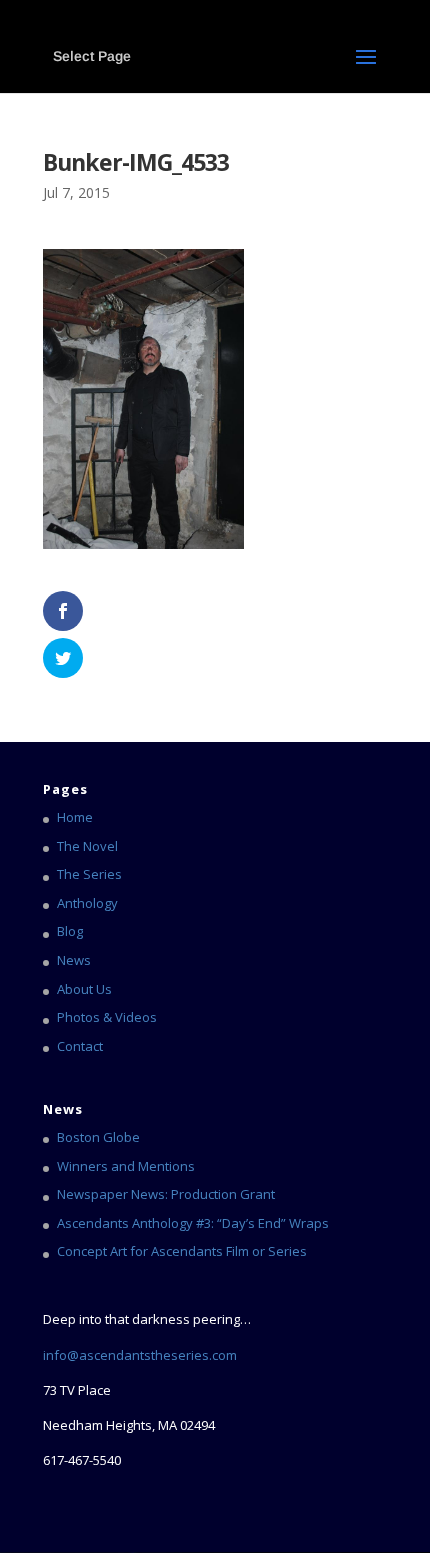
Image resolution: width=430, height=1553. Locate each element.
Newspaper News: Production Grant (166, 1194)
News (74, 960)
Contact (80, 1046)
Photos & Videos (107, 1017)
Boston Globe (98, 1137)
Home (75, 817)
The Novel (87, 846)
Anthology (87, 903)
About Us (84, 989)
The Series (89, 874)
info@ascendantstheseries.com (140, 1355)
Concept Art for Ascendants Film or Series (182, 1251)
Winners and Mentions (126, 1166)
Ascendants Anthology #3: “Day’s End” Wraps (193, 1223)
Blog (70, 931)
